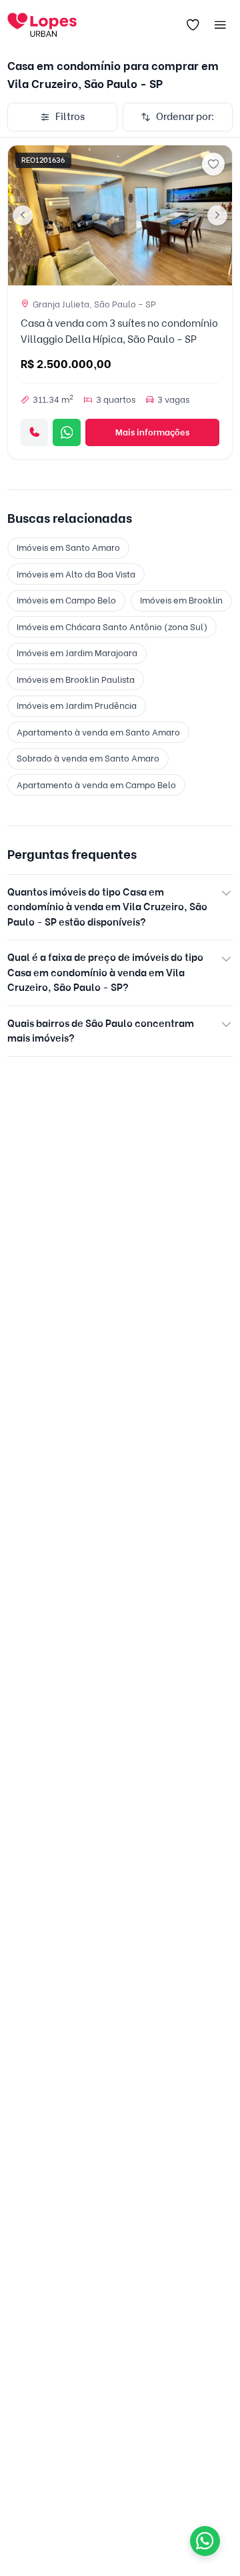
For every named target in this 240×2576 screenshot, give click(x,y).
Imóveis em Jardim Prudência (77, 706)
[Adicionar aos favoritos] (213, 164)
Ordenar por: (185, 117)
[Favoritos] (193, 25)
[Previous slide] (23, 215)
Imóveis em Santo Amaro (68, 547)
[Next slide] (217, 215)
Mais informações (152, 432)
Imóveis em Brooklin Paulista (76, 680)
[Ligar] (34, 432)
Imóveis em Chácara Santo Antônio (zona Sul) (112, 627)
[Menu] (221, 25)
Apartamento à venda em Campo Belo (96, 785)
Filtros (70, 117)
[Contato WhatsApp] (205, 2541)
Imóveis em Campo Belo (66, 600)
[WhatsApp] (66, 432)
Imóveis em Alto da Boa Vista (76, 574)
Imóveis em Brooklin (181, 600)
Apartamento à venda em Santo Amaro (98, 732)
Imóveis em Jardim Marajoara (77, 653)
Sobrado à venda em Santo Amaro (88, 758)
